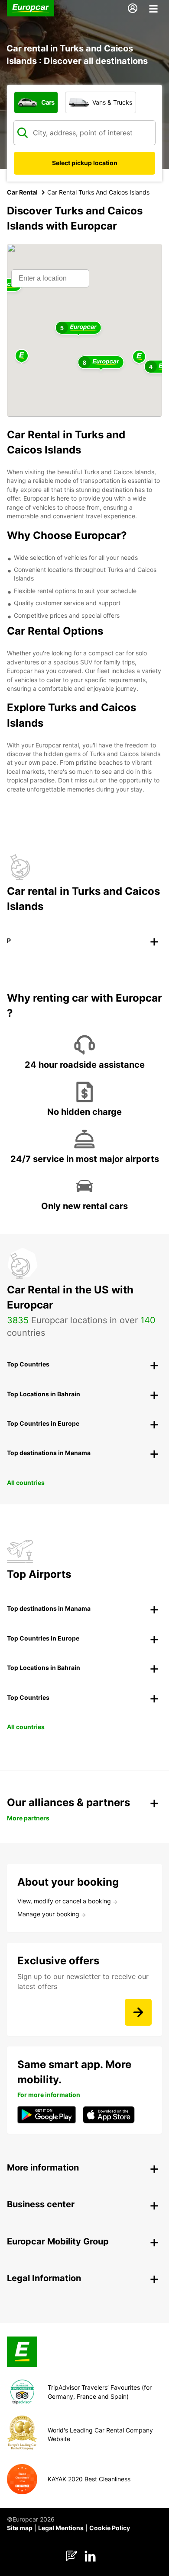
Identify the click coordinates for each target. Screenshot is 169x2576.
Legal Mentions (61, 2528)
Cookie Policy (110, 2528)
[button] (139, 357)
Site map (20, 2528)
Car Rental (22, 192)
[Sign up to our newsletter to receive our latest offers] (138, 2012)
